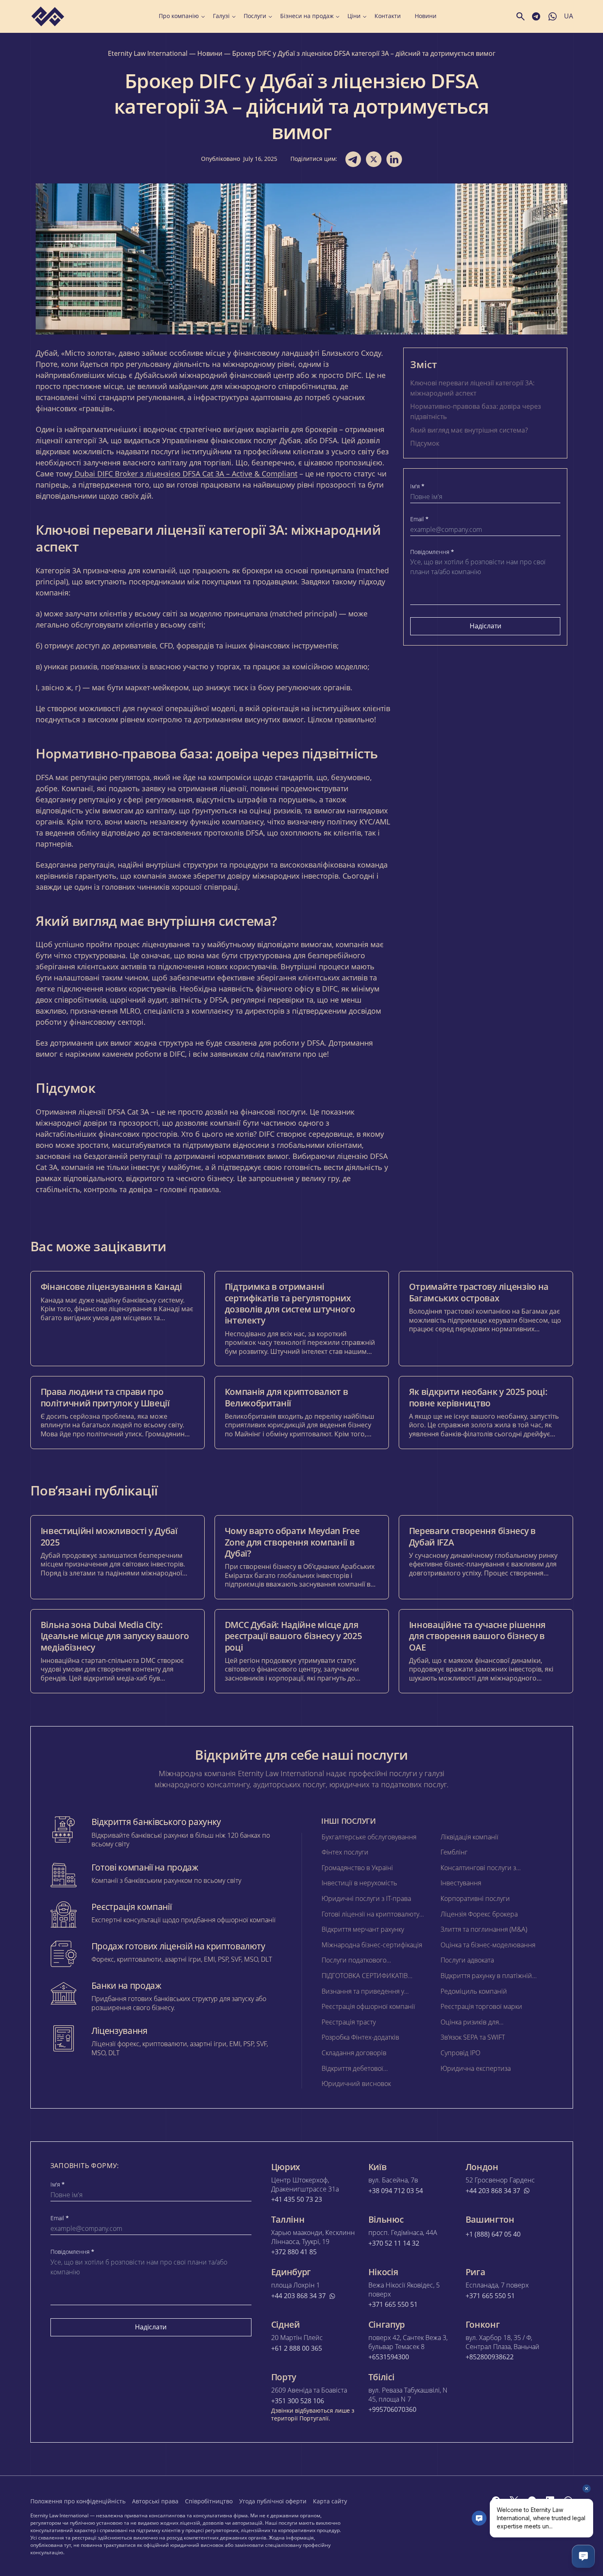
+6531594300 (389, 2357)
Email (419, 519)
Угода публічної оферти (273, 2501)
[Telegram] (532, 2500)
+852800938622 (490, 2357)
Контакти (388, 16)
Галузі (221, 16)
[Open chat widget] (583, 2556)
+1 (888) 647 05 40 (493, 2234)
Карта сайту (330, 2501)
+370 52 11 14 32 (394, 2243)
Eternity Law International (148, 53)
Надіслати (485, 626)
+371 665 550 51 (393, 2305)
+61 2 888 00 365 (297, 2348)
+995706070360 (392, 2410)
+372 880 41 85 (294, 2252)
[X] (514, 2500)
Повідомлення (432, 552)
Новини (426, 16)
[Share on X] (374, 159)
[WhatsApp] (568, 2500)
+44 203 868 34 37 (493, 2191)
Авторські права (155, 2501)
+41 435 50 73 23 (297, 2199)
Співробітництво (209, 2501)
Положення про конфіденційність (78, 2501)
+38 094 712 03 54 (396, 2191)
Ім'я (417, 486)
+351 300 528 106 (298, 2401)
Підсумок (425, 443)
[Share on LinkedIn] (394, 159)
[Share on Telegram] (353, 159)
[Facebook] (496, 2500)
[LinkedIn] (550, 2500)
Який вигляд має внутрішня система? (469, 430)
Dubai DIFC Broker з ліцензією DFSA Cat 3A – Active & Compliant (185, 474)
